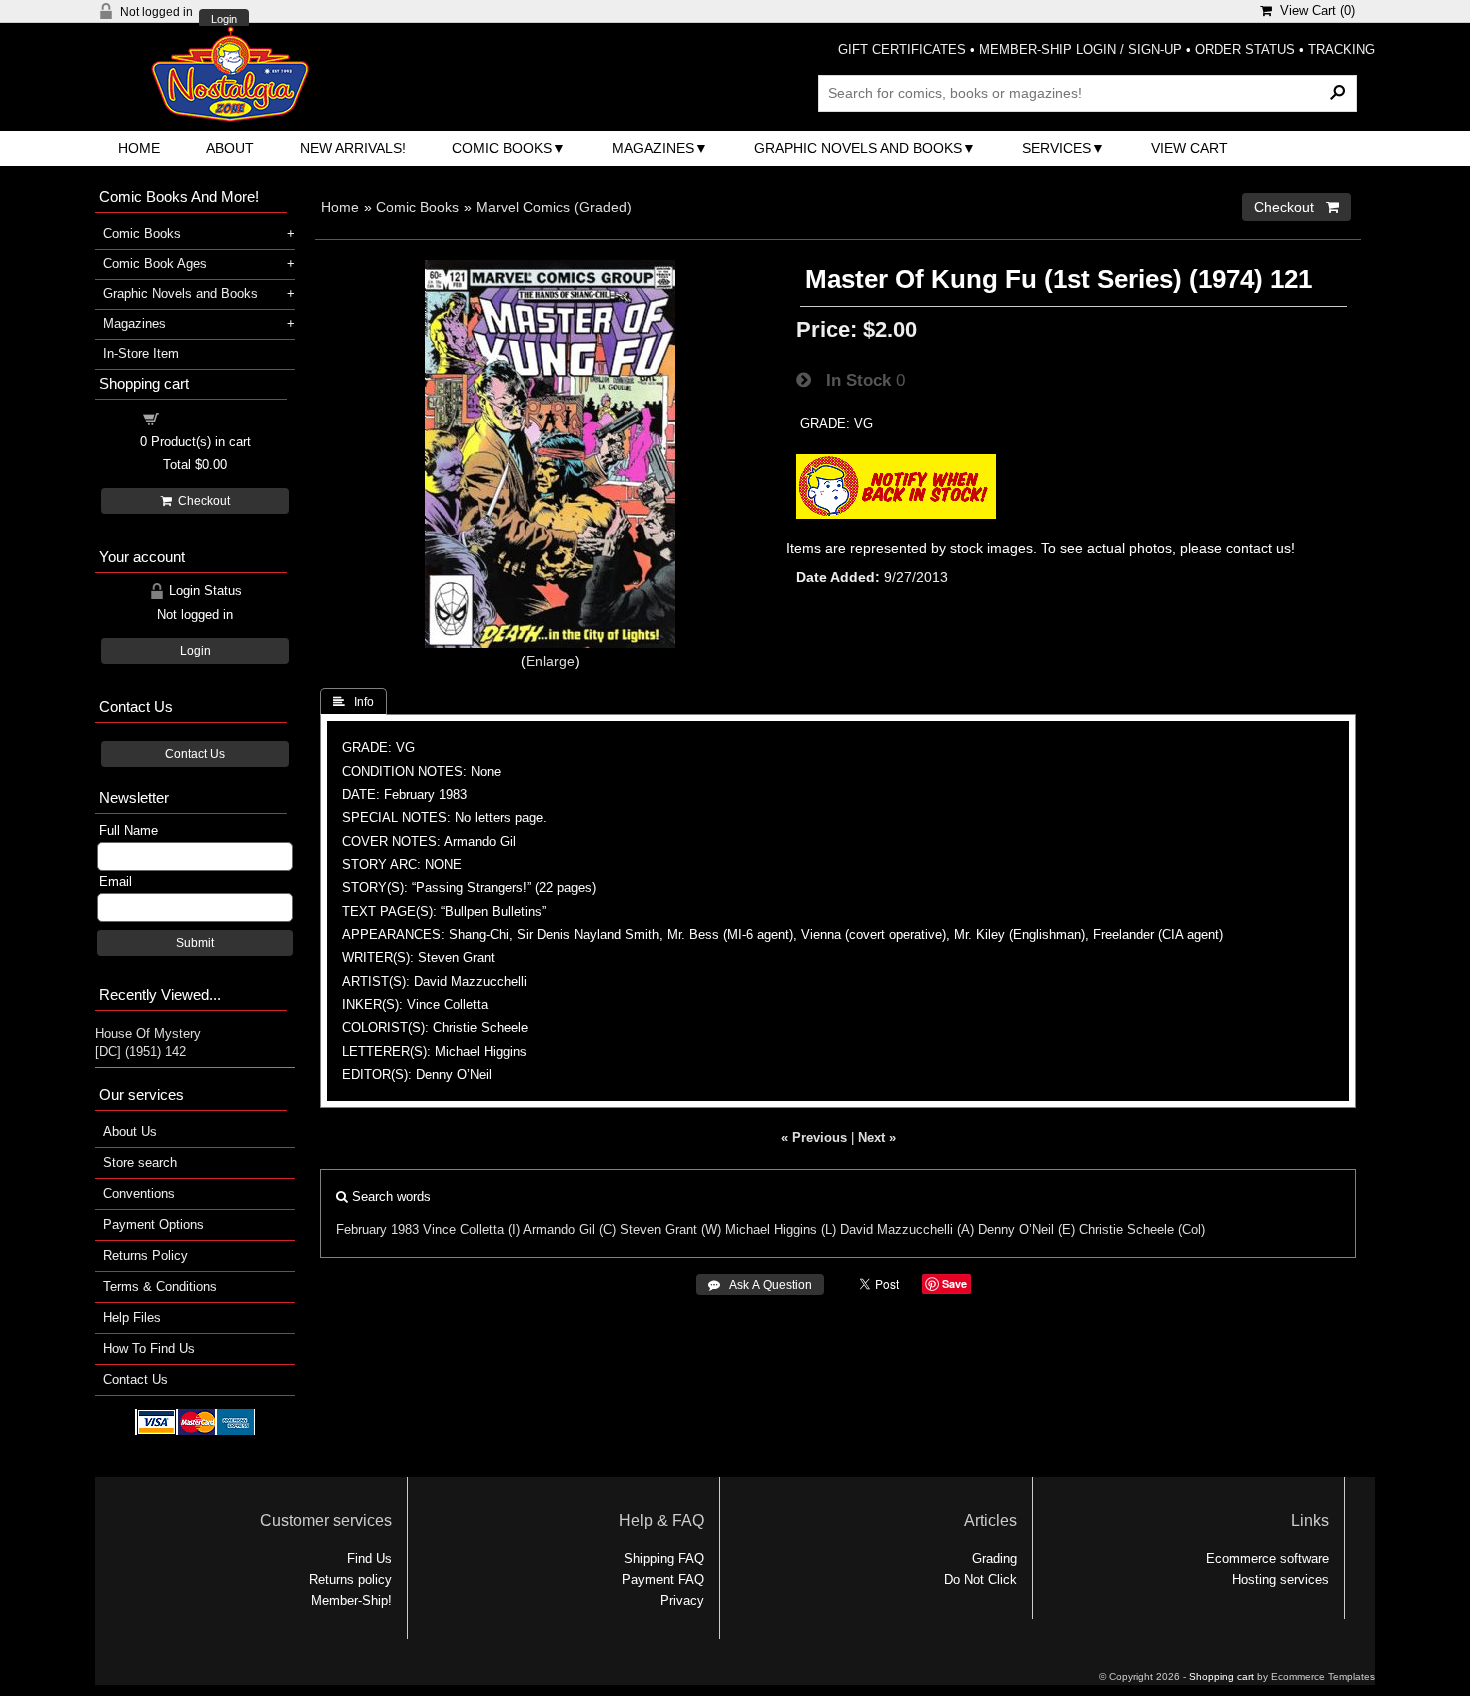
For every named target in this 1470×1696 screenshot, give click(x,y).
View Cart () (1313, 10)
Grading (994, 1558)
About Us (130, 1131)
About (230, 148)
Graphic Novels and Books (858, 148)
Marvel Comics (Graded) (554, 207)
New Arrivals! (353, 148)
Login (224, 19)
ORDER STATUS (1245, 49)
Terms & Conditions (160, 1286)
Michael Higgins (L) (780, 1229)
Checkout (201, 501)
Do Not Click (980, 1579)
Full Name (128, 830)
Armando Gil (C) (569, 1229)
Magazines (653, 148)
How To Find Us (149, 1348)
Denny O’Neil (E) (1026, 1229)
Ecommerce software (1267, 1558)
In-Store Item (141, 353)
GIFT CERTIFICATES (902, 49)
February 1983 (377, 1229)
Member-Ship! (351, 1600)
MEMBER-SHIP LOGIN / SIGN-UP (1080, 49)
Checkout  (1296, 207)
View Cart (1189, 148)
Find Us (369, 1558)
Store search (140, 1162)
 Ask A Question (760, 1285)
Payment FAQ (663, 1579)
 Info (353, 702)
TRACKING (1341, 49)
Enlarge (550, 661)
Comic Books (502, 148)
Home (139, 148)
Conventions (139, 1193)
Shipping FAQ (664, 1558)
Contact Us (195, 754)
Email (115, 881)
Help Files (132, 1317)
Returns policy (350, 1579)
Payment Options (153, 1224)
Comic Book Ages (155, 263)
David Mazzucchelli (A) (907, 1229)
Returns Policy (145, 1255)
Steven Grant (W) (670, 1229)
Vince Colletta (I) (471, 1229)
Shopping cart (207, 417)
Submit (195, 943)
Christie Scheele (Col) (1142, 1229)
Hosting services (1280, 1579)
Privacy (682, 1600)
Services (1056, 148)
